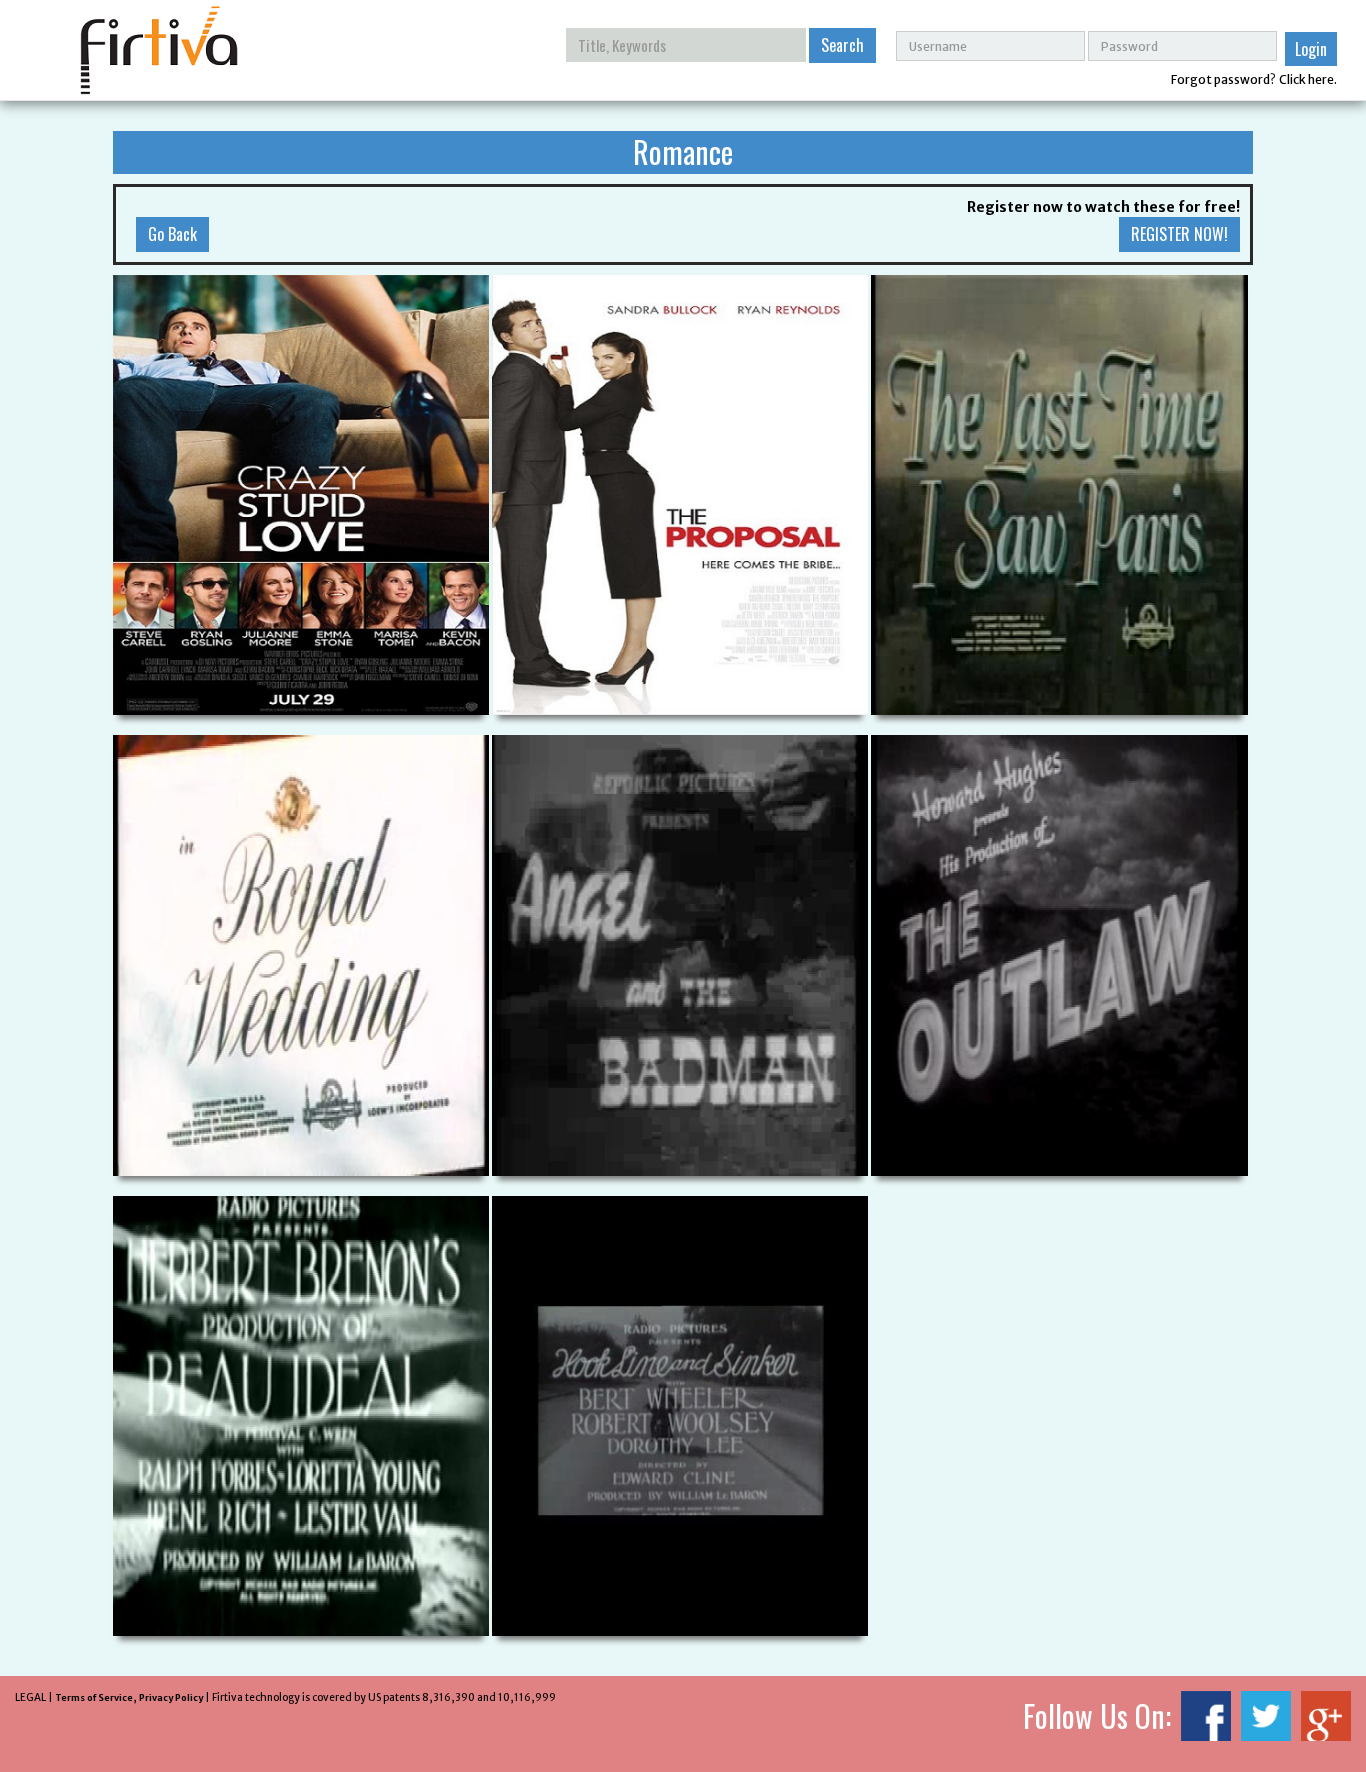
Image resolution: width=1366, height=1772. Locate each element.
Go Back (172, 234)
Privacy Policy (171, 1697)
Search (842, 45)
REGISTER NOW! (1179, 234)
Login (1311, 49)
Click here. (1308, 79)
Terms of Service (94, 1697)
